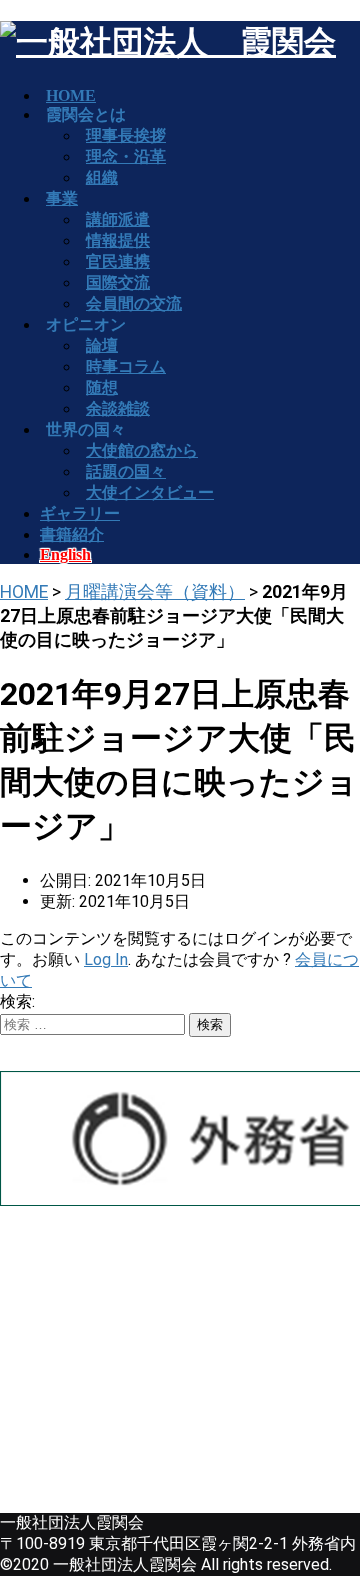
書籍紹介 (72, 534)
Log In (106, 959)
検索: (17, 1001)
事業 (62, 198)
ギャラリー (80, 513)
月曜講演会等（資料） (155, 592)
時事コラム (126, 366)
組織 (102, 177)
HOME (24, 592)
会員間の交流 (134, 303)
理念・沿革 (126, 156)
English (65, 554)
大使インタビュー (150, 492)
